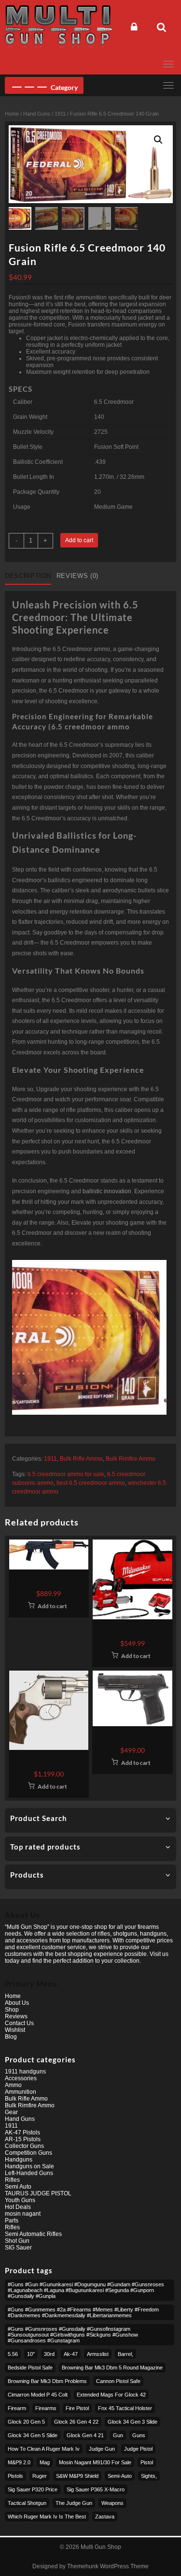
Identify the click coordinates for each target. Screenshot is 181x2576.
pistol (147, 2462)
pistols (15, 2476)
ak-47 (71, 2354)
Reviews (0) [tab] (77, 576)
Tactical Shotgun (27, 2503)
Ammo (13, 2085)
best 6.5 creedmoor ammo (91, 1483)
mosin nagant (23, 2214)
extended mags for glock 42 (111, 2395)
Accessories (21, 2078)
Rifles (12, 2180)
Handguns (19, 2160)
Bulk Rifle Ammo (81, 1459)
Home (12, 114)
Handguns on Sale (29, 2166)
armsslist (98, 2354)
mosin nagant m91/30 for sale (95, 2462)
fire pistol (77, 2408)
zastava (105, 2517)
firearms (46, 2408)
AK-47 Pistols (22, 2132)
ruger (40, 2476)
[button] (158, 140)
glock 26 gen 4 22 (76, 2422)
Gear (11, 2112)
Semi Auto (18, 2187)
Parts (12, 2221)
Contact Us (19, 2023)
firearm (17, 2408)
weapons (112, 2503)
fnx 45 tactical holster (125, 2408)
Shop (12, 2010)
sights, (149, 2476)
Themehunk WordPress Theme (108, 2566)
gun (118, 2435)
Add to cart (79, 540)
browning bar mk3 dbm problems (47, 2381)
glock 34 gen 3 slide (132, 2422)
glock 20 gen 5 (26, 2422)
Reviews (16, 2016)
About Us (17, 2003)
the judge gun (74, 2503)
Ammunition (21, 2092)
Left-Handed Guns (29, 2173)
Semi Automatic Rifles (33, 2234)
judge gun (102, 2449)
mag (45, 2462)
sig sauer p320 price (33, 2489)
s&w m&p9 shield (77, 2476)
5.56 (13, 2354)
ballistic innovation (107, 1191)
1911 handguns (25, 2072)
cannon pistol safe (118, 2381)
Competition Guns (28, 2153)
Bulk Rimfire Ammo (131, 1459)
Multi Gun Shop (101, 2547)
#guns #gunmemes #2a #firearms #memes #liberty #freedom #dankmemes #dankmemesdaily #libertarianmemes (83, 2312)
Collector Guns (24, 2146)
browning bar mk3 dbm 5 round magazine (112, 2368)
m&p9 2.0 (19, 2462)
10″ (31, 2354)
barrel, (125, 2354)
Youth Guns (20, 2200)
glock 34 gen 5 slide (33, 2435)
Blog (11, 2037)
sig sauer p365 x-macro (96, 2489)
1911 (60, 114)
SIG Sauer (18, 2248)
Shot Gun (17, 2241)
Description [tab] (28, 576)
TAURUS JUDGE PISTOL (38, 2193)
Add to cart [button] (52, 1606)
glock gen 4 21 (85, 2435)
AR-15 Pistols (23, 2139)
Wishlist (15, 2030)
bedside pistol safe (30, 2368)
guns (139, 2435)
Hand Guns (37, 114)
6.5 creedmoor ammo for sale (66, 1474)
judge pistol (138, 2449)
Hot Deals (18, 2207)
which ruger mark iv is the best (47, 2517)
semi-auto (120, 2476)
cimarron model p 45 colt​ (38, 2395)
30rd (49, 2354)
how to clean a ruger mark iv (44, 2449)
